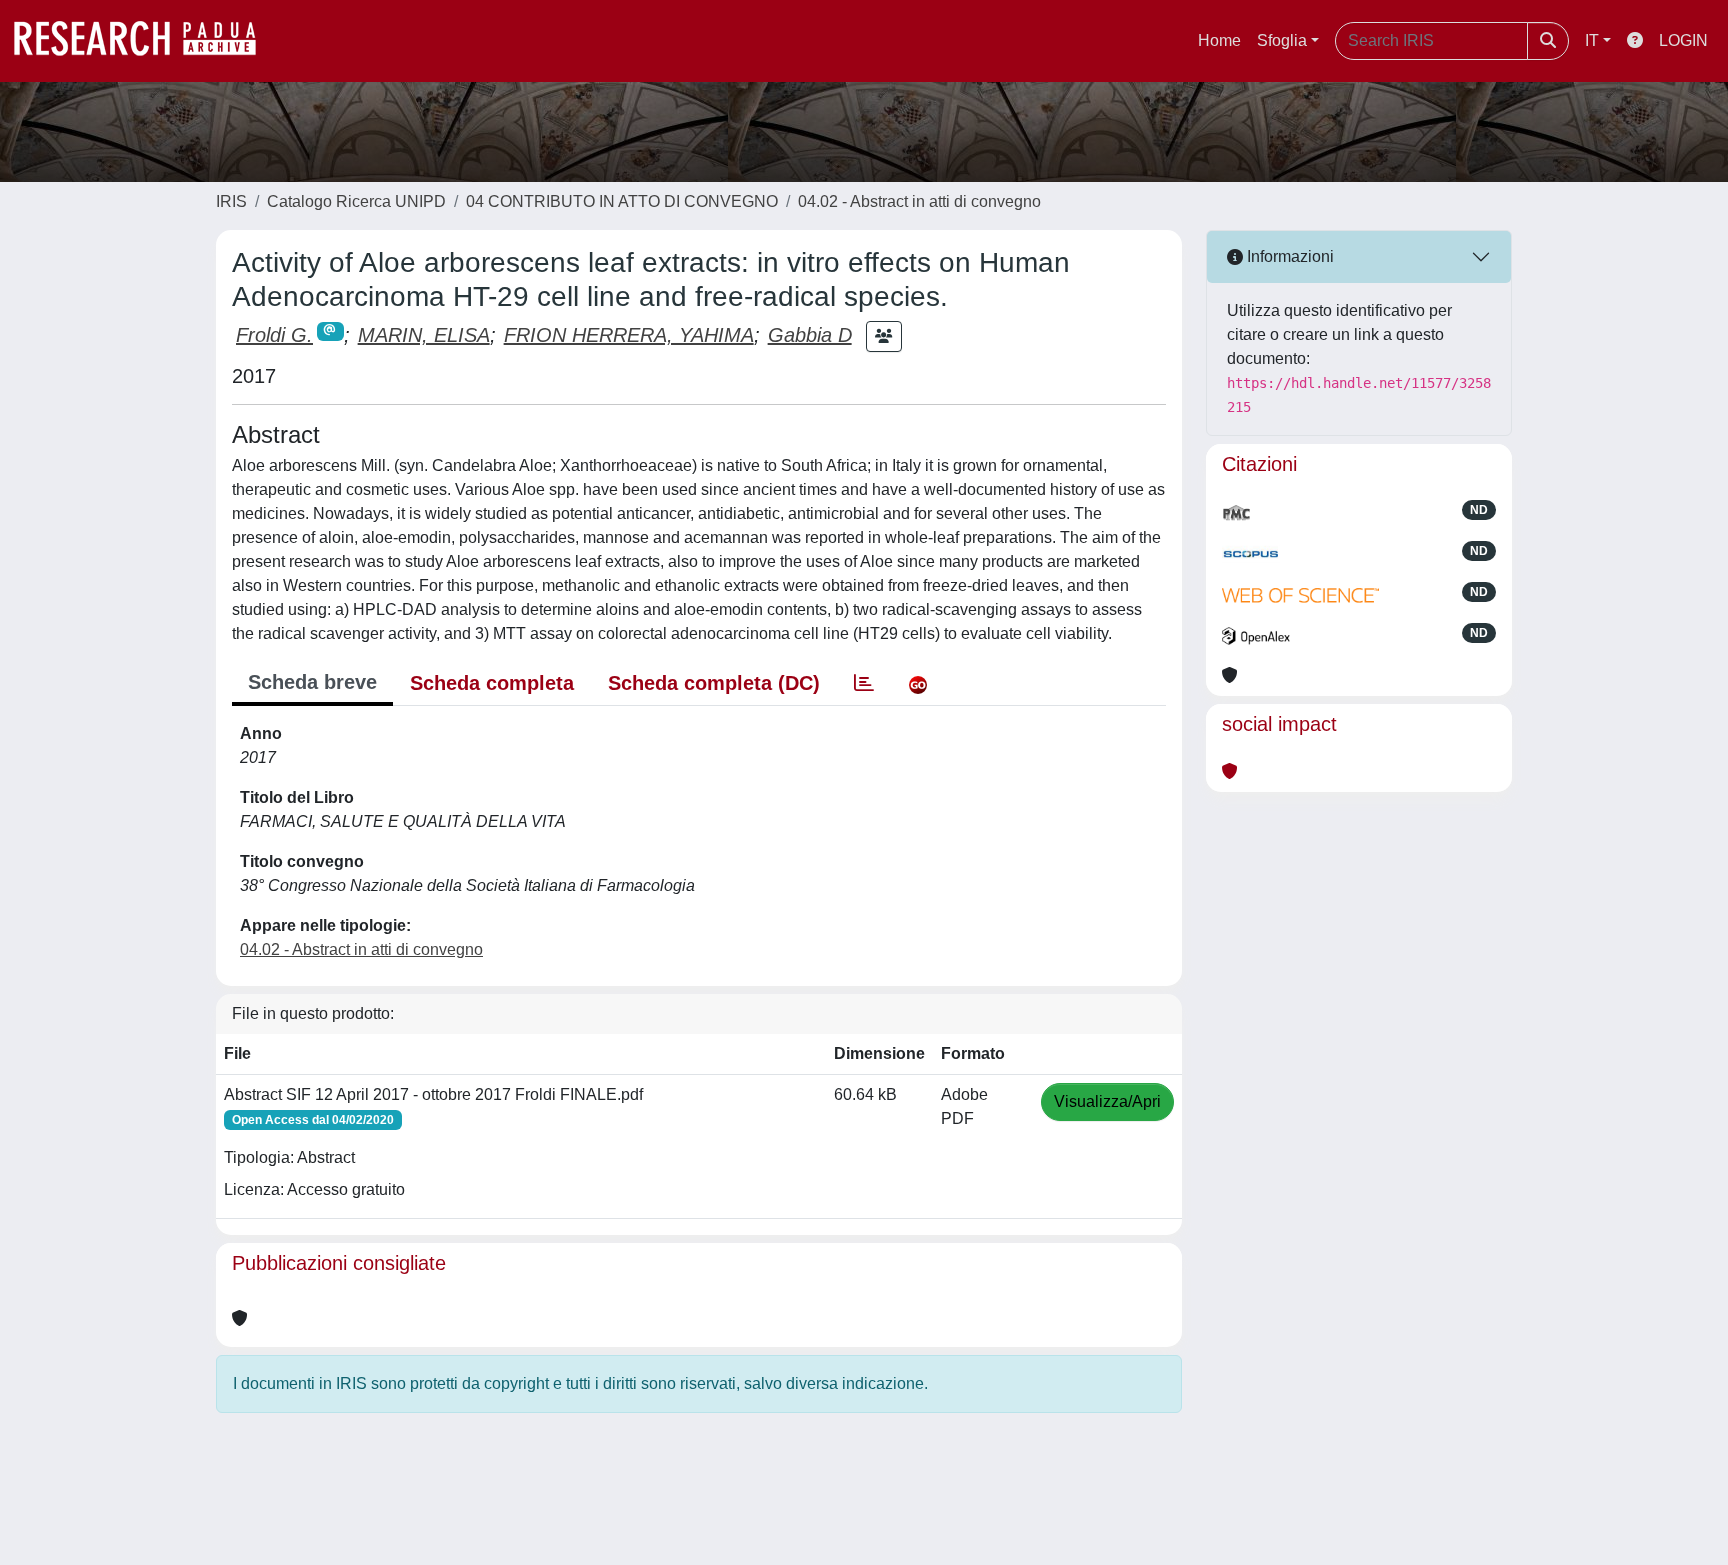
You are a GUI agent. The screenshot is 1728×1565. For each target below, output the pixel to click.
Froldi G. (274, 335)
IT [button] (1592, 40)
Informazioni (1288, 256)
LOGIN (1683, 40)
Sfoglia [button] (1282, 40)
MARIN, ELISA (424, 335)
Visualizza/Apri (1107, 1101)
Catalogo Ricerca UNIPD (356, 201)
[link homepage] (145, 41)
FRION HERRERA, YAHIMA (629, 335)
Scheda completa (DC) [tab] (714, 683)
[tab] (864, 683)
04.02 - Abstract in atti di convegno (919, 201)
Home (1219, 40)
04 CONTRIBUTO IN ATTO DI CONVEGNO (622, 201)
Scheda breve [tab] (312, 682)
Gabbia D (810, 335)
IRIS (231, 201)
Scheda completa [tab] (492, 683)
